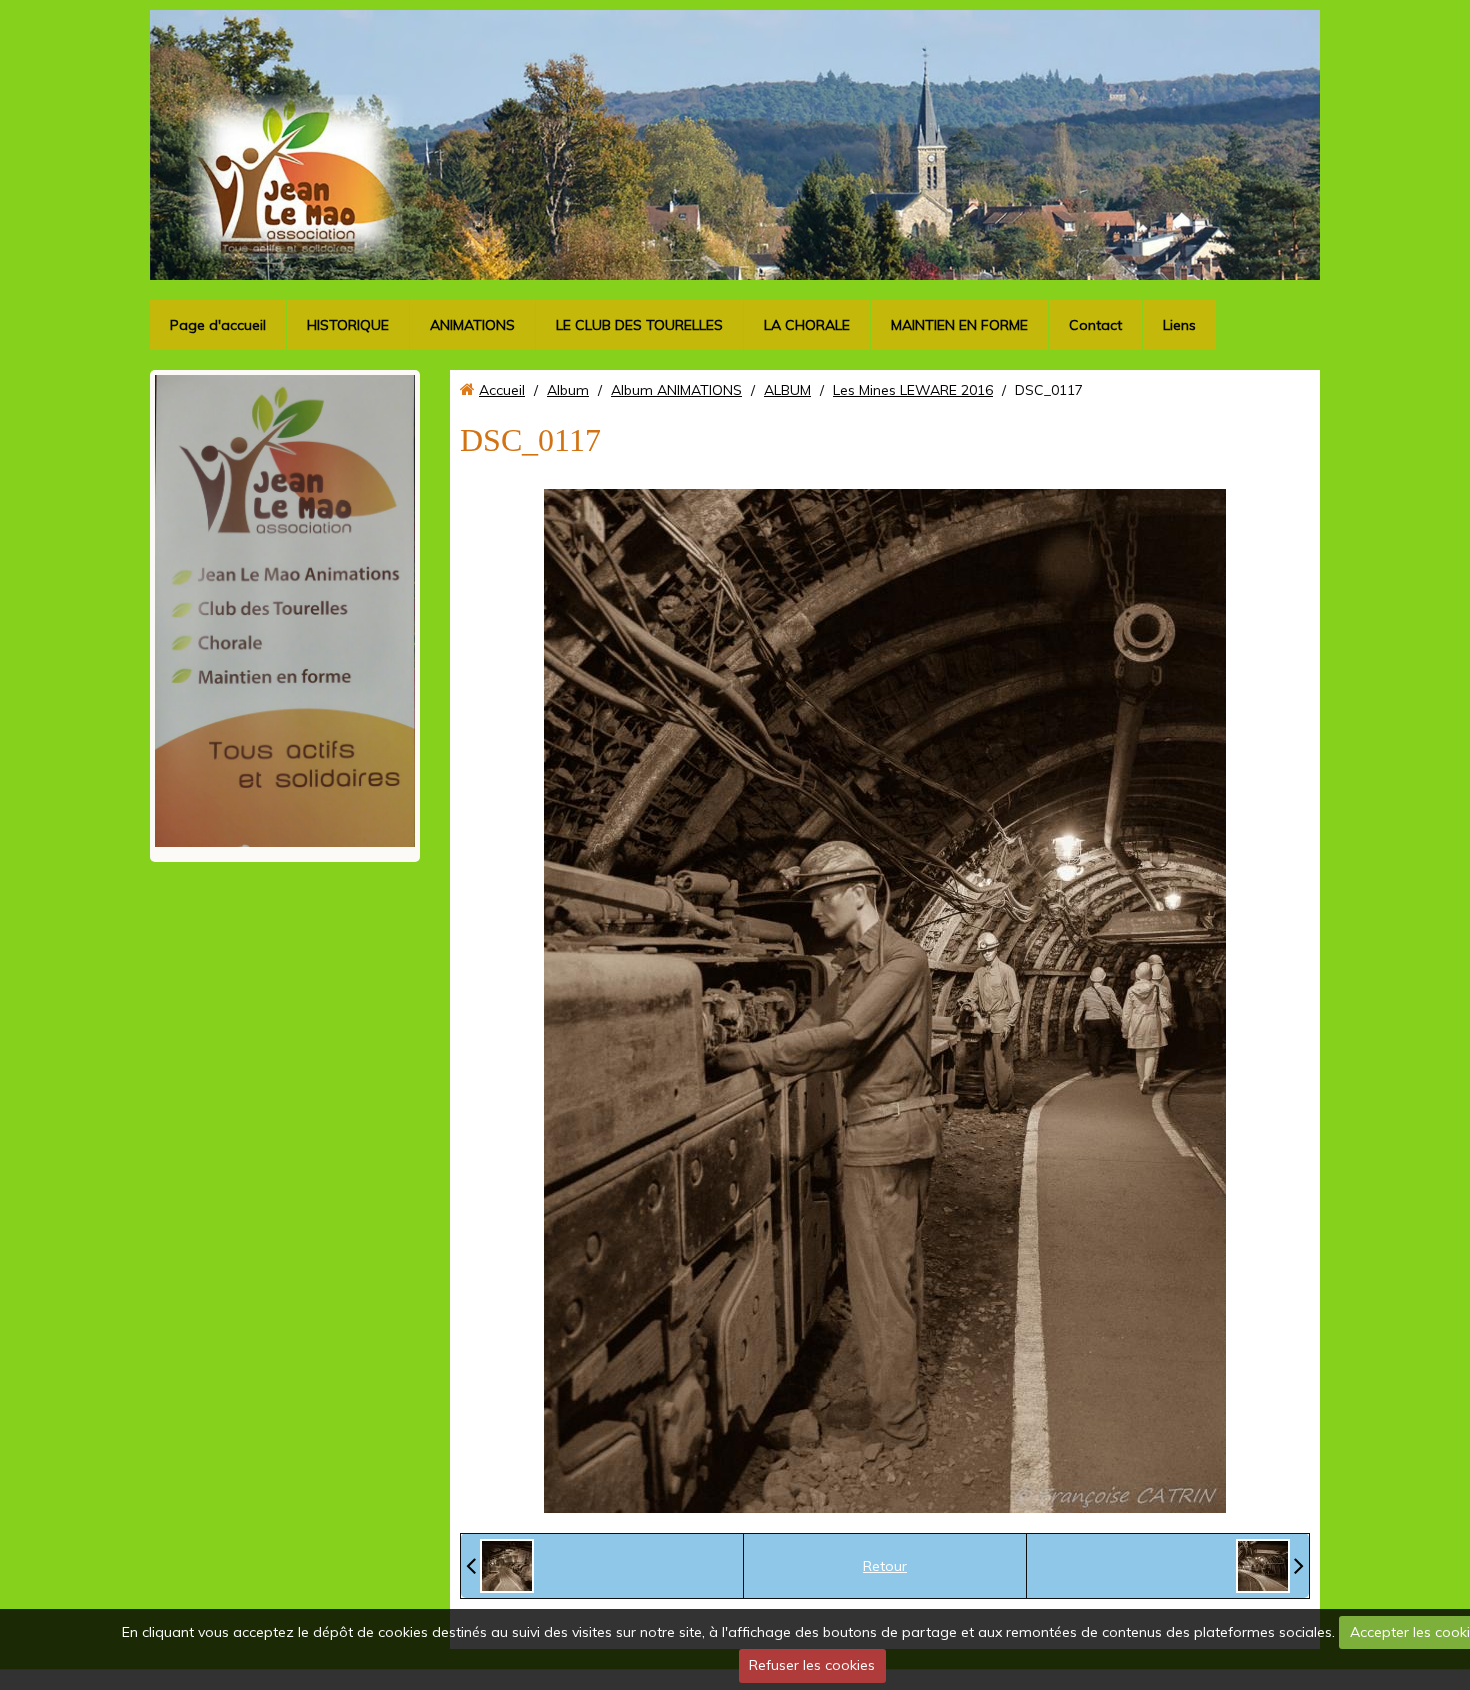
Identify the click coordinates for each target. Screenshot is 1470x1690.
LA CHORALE (807, 325)
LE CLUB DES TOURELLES (639, 325)
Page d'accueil (218, 325)
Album (568, 390)
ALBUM (787, 390)
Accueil (502, 390)
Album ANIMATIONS (676, 390)
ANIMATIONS (472, 325)
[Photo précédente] (500, 1566)
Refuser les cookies (812, 1665)
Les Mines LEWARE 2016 (913, 390)
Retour (885, 1566)
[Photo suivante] (1270, 1566)
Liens (1179, 325)
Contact (1095, 325)
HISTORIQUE (348, 325)
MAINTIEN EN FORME (959, 325)
